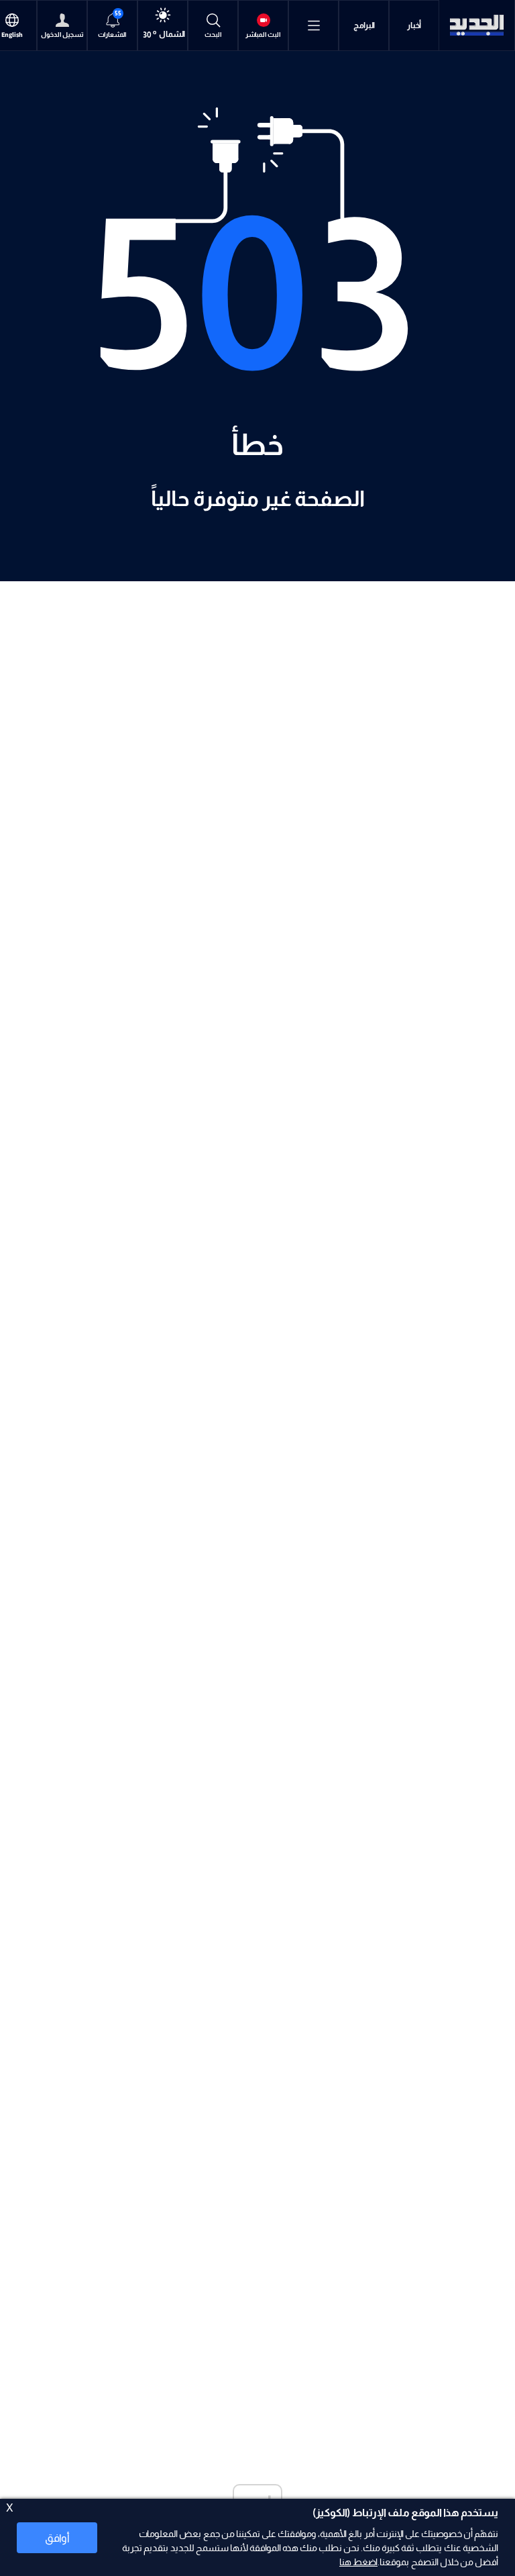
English (12, 35)
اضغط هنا (358, 2562)
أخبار (414, 26)
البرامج (364, 26)
